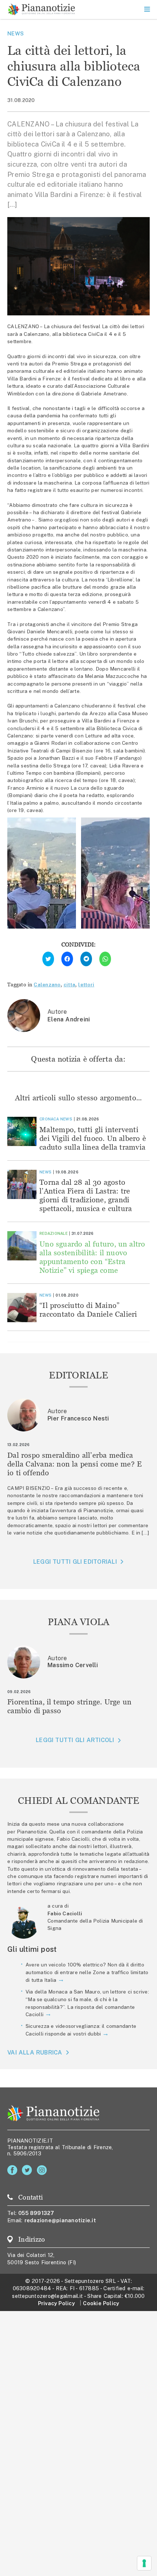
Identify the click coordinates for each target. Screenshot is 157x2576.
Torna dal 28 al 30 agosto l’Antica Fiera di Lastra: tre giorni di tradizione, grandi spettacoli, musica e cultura (86, 1195)
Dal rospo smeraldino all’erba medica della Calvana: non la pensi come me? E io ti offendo (74, 1464)
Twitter (28, 2170)
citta (69, 985)
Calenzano (47, 985)
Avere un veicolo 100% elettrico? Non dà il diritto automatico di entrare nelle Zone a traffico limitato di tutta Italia (87, 1972)
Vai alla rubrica (35, 2053)
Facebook (14, 2170)
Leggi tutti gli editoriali (75, 1562)
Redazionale (53, 1233)
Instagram (43, 2170)
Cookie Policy (101, 2303)
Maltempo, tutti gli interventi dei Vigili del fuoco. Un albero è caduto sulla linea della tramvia (93, 1138)
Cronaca (49, 1119)
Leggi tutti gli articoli (75, 1740)
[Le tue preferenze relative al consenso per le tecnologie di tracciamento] (144, 2563)
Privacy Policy (56, 2303)
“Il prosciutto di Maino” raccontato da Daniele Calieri (88, 1310)
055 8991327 (36, 2213)
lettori (86, 985)
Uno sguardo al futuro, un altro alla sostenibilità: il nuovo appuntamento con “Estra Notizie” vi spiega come (92, 1257)
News (16, 33)
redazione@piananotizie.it (60, 2220)
